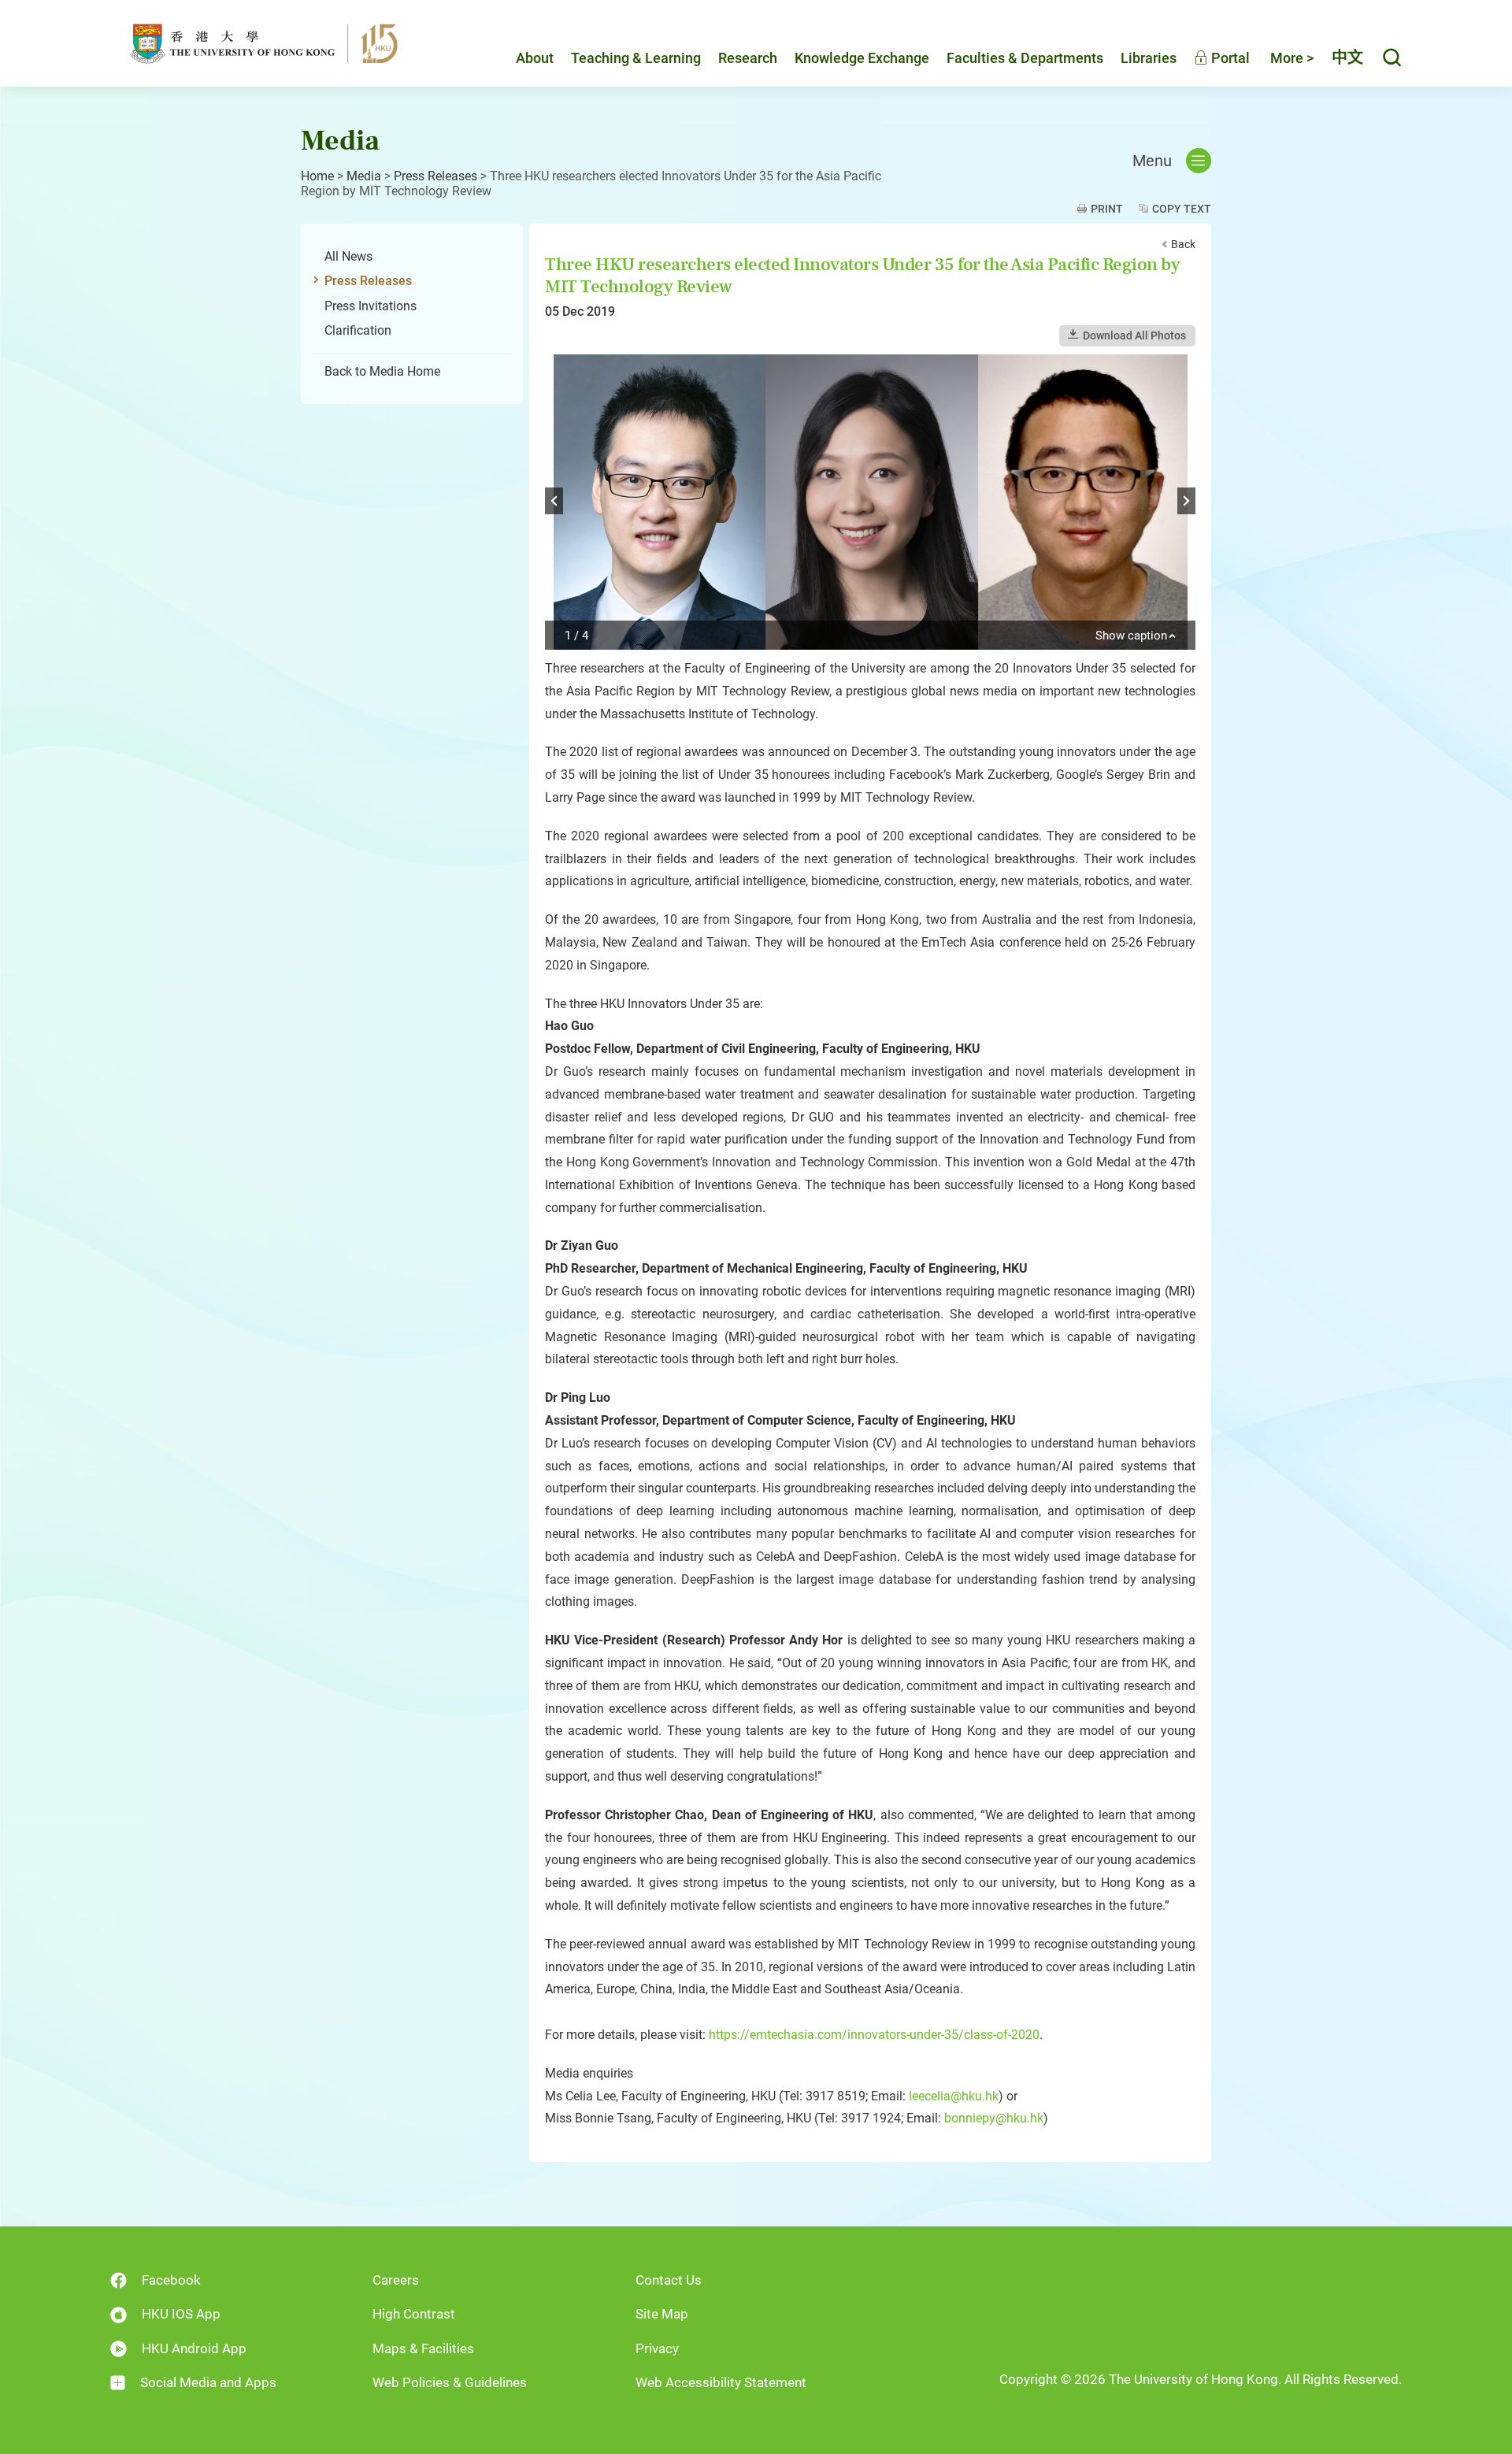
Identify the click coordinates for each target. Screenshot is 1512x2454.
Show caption (1131, 636)
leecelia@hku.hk (954, 2096)
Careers (396, 2280)
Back (1183, 244)
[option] (870, 502)
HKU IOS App (181, 2314)
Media (364, 176)
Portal (1229, 58)
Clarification (358, 330)
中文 (1347, 57)
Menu (1152, 161)
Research (748, 58)
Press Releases (435, 176)
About (535, 58)
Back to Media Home (382, 371)
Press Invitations (371, 306)
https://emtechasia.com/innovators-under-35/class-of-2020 (874, 2035)
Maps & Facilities (423, 2348)
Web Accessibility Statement (721, 2382)
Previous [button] (554, 501)
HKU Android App (194, 2348)
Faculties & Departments (1025, 58)
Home (317, 176)
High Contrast (414, 2314)
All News (348, 256)
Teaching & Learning (636, 58)
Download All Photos (1134, 335)
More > (1292, 58)
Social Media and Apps (208, 2382)
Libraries (1149, 58)
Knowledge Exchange (862, 58)
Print (1107, 209)
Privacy (657, 2348)
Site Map (662, 2314)
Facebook (171, 2280)
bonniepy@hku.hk (994, 2118)
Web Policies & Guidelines (450, 2382)
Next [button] (1186, 501)
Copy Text (1182, 209)
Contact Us (669, 2280)
